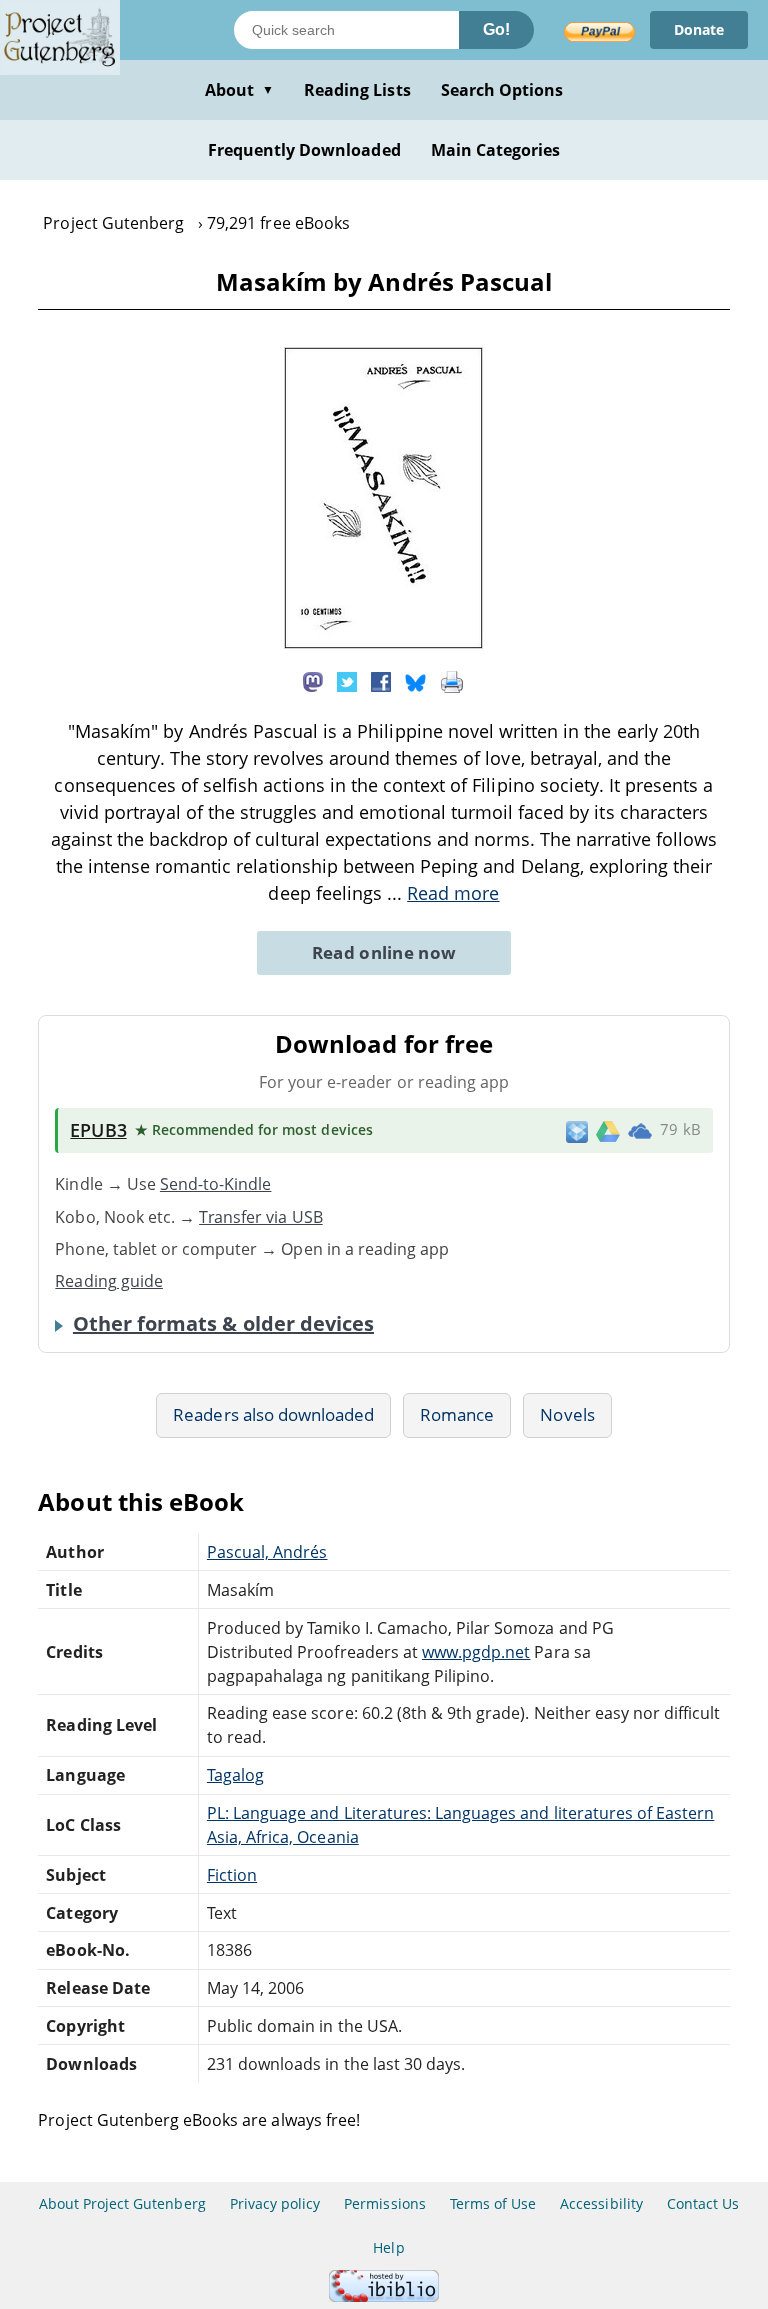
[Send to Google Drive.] (608, 1130)
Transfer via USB (261, 1217)
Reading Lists (357, 90)
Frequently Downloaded (304, 150)
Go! (496, 29)
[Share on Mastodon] (313, 680)
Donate (699, 29)
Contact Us (703, 2203)
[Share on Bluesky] (416, 680)
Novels (567, 1414)
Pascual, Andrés (267, 1552)
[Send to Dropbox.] (577, 1130)
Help (388, 2247)
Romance (457, 1414)
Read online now (384, 952)
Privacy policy (275, 2203)
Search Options (502, 90)
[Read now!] (383, 643)
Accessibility (601, 2203)
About (239, 90)
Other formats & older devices (223, 1324)
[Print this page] (452, 680)
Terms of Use (493, 2203)
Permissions (384, 2203)
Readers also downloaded (273, 1414)
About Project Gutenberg (122, 2203)
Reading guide (109, 1281)
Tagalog (235, 1775)
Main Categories (496, 150)
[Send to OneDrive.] (640, 1131)
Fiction (232, 1875)
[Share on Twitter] (347, 680)
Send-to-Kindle (216, 1184)
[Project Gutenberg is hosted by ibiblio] (384, 2296)
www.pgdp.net (476, 1652)
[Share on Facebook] (381, 680)
